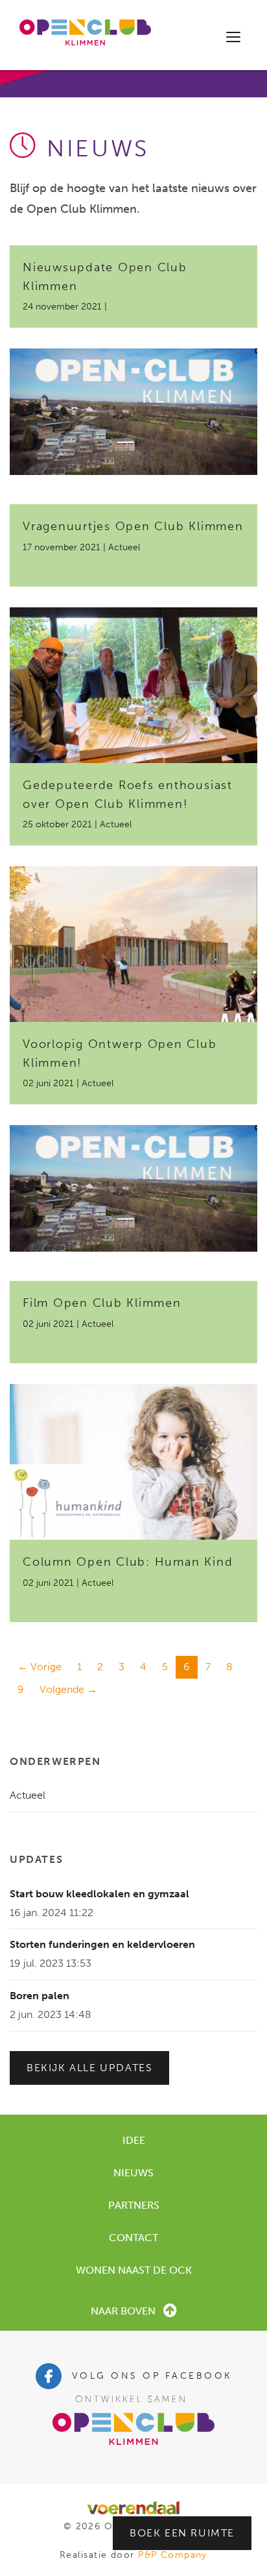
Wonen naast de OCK (134, 2270)
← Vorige (40, 1667)
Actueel (28, 1795)
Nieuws (133, 2173)
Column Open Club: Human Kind (128, 1562)
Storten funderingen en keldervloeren (102, 1944)
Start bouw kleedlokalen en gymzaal (99, 1894)
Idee (134, 2140)
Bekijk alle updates (89, 2068)
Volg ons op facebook (152, 2376)
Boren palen (40, 1996)
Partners (134, 2205)
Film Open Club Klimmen (102, 1303)
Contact (133, 2238)
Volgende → (68, 1689)
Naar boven (123, 2311)
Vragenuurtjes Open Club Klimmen (133, 526)
